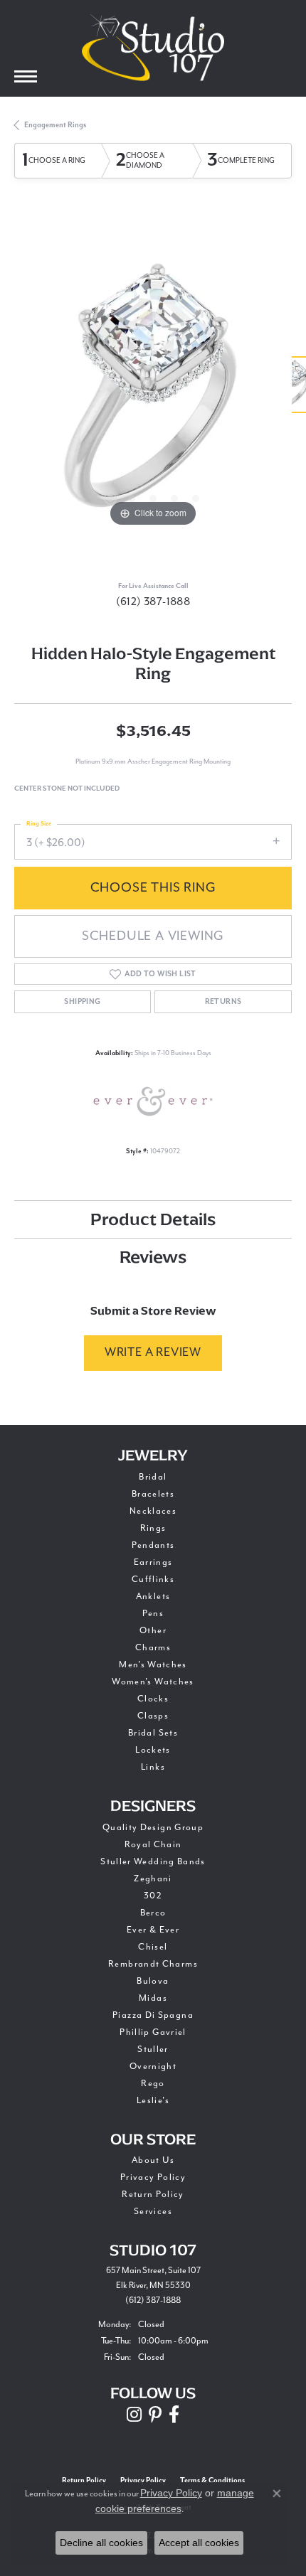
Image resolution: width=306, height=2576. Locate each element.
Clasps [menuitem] (153, 1716)
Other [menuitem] (153, 1630)
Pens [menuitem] (153, 1613)
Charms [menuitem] (153, 1647)
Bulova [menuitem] (153, 1981)
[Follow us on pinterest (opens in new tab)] (155, 2415)
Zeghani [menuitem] (153, 1878)
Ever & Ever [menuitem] (153, 1930)
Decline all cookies (101, 2543)
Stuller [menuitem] (153, 2049)
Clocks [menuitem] (153, 1699)
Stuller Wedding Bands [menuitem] (153, 1861)
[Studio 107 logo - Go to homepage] (153, 48)
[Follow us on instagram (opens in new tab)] (134, 2415)
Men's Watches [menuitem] (153, 1664)
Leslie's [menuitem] (153, 2100)
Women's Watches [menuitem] (153, 1682)
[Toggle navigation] (26, 76)
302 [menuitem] (153, 1896)
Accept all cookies (199, 2543)
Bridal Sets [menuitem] (153, 1733)
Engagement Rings (55, 125)
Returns (223, 1002)
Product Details (153, 1219)
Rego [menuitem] (153, 2083)
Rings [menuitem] (153, 1528)
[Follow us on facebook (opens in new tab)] (174, 2415)
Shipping (82, 1002)
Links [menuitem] (153, 1767)
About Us (153, 2160)
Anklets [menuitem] (153, 1596)
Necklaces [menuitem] (153, 1511)
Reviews (153, 1257)
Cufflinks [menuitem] (153, 1579)
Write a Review (153, 1352)
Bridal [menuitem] (153, 1477)
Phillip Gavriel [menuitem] (153, 2032)
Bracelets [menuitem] (153, 1494)
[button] (110, 498)
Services (153, 2211)
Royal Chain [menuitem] (153, 1844)
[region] (153, 392)
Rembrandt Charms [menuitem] (153, 1964)
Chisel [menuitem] (153, 1947)
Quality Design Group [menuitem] (153, 1827)
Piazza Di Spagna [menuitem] (153, 2015)
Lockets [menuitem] (153, 1750)
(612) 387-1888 (153, 602)
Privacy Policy (153, 2177)
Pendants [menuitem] (153, 1545)
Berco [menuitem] (153, 1913)
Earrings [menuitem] (153, 1562)
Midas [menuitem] (153, 1998)
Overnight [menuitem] (153, 2066)
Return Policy (153, 2194)
